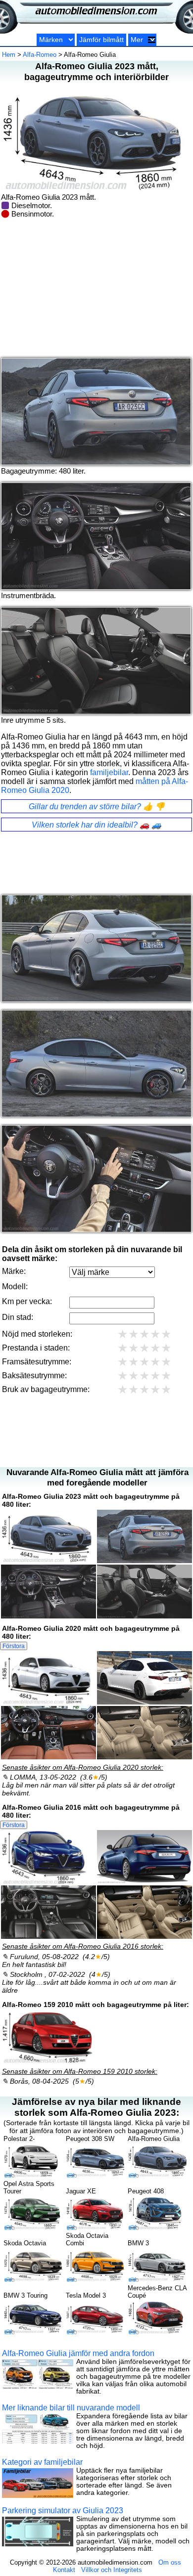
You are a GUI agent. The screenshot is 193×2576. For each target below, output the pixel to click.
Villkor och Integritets (112, 2570)
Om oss (170, 2562)
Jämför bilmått (101, 40)
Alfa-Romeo (40, 55)
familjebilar (109, 772)
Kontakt (64, 2570)
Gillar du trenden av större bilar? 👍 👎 (97, 807)
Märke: (14, 1271)
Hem (9, 55)
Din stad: (18, 1317)
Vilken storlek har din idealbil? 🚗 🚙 (96, 825)
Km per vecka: (27, 1301)
